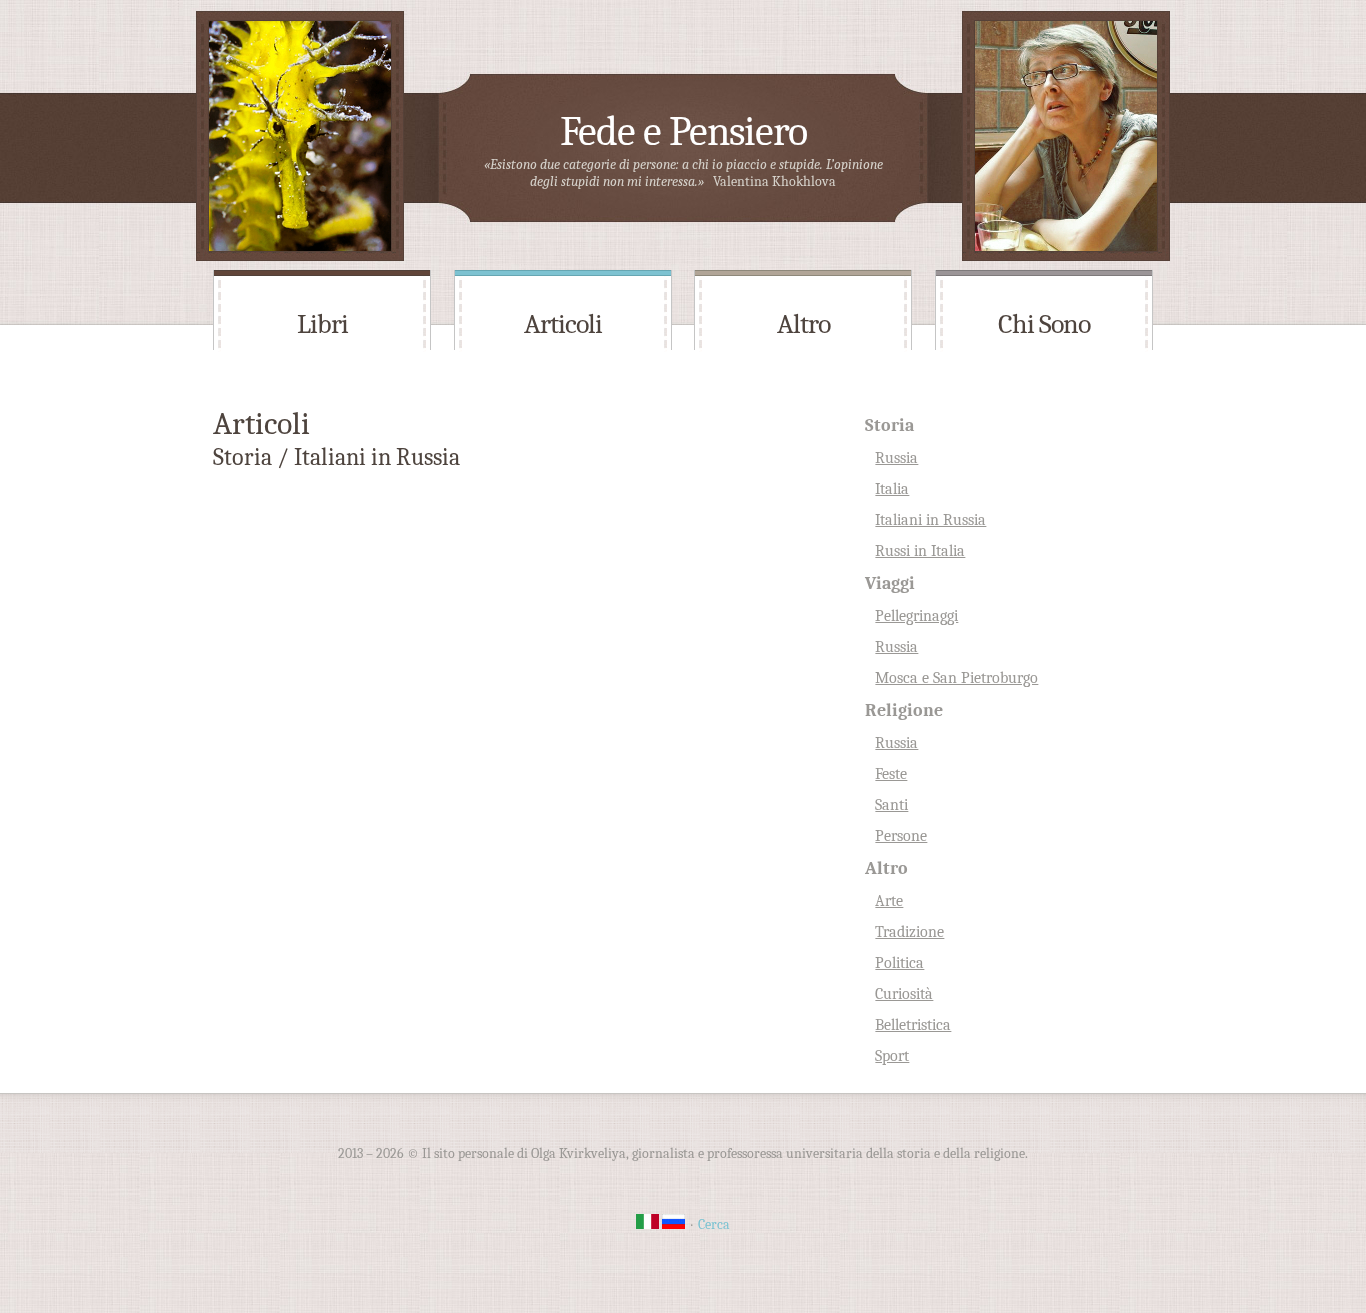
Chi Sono (1044, 324)
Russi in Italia (920, 551)
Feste (891, 774)
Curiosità (904, 994)
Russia (896, 458)
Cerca (714, 1224)
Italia (892, 489)
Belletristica (913, 1025)
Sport (892, 1056)
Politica (899, 963)
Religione (904, 710)
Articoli (563, 324)
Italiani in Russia (930, 520)
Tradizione (909, 932)
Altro (803, 324)
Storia (889, 425)
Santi (891, 805)
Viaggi (890, 583)
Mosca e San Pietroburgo (956, 678)
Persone (901, 836)
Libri (322, 324)
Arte (889, 901)
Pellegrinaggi (916, 616)
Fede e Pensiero (683, 131)
